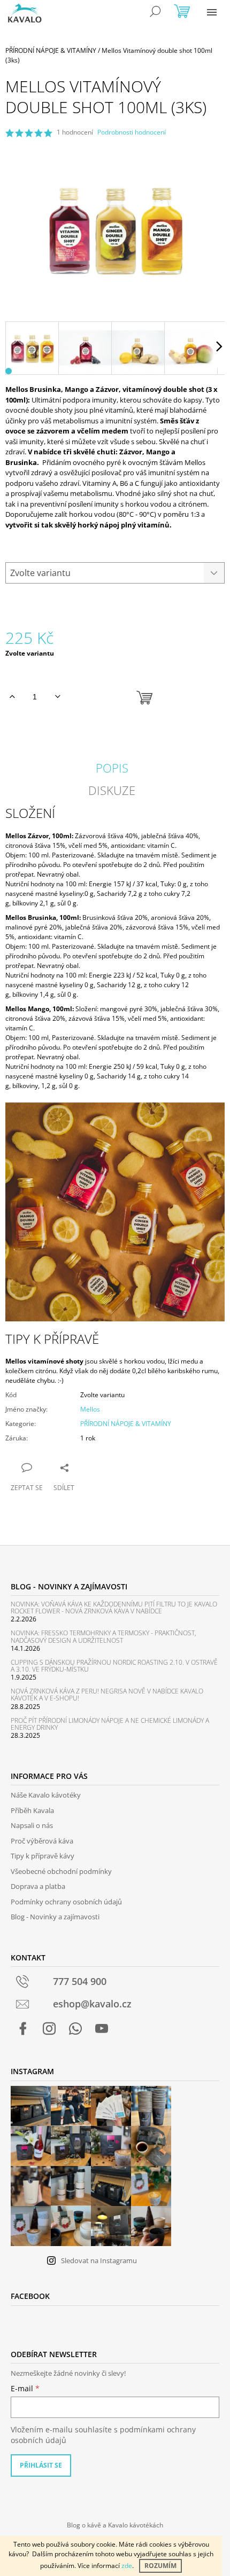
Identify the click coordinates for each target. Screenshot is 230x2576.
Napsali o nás (32, 1825)
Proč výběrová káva (42, 1841)
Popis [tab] (112, 768)
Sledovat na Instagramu (99, 2260)
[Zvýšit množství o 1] (12, 697)
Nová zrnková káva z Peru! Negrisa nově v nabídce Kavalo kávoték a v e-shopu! (107, 1695)
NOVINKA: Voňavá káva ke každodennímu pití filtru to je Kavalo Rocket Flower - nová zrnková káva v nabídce (114, 1608)
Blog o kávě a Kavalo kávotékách (115, 2525)
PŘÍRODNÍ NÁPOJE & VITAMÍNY (126, 1424)
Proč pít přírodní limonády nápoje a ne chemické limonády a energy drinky (110, 1724)
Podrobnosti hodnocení (132, 132)
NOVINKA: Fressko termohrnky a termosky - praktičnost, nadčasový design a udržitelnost (103, 1636)
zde (127, 2566)
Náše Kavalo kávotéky (46, 1795)
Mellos (90, 1409)
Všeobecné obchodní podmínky (61, 1871)
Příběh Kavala (32, 1810)
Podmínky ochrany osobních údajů (66, 1902)
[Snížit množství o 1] (57, 697)
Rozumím (160, 2566)
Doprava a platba (38, 1886)
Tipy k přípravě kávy (43, 1856)
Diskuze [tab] (112, 790)
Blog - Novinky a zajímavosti (55, 1917)
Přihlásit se (41, 2465)
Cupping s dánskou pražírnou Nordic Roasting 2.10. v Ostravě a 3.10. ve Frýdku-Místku (114, 1666)
